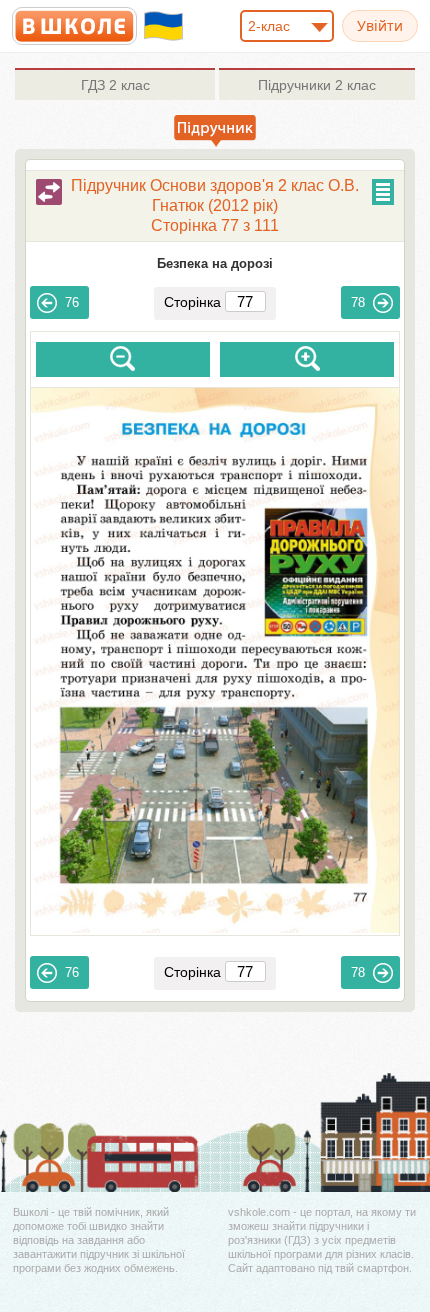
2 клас (115, 85)
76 (72, 302)
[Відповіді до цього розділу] (49, 192)
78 (358, 302)
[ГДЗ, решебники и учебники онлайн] (74, 26)
